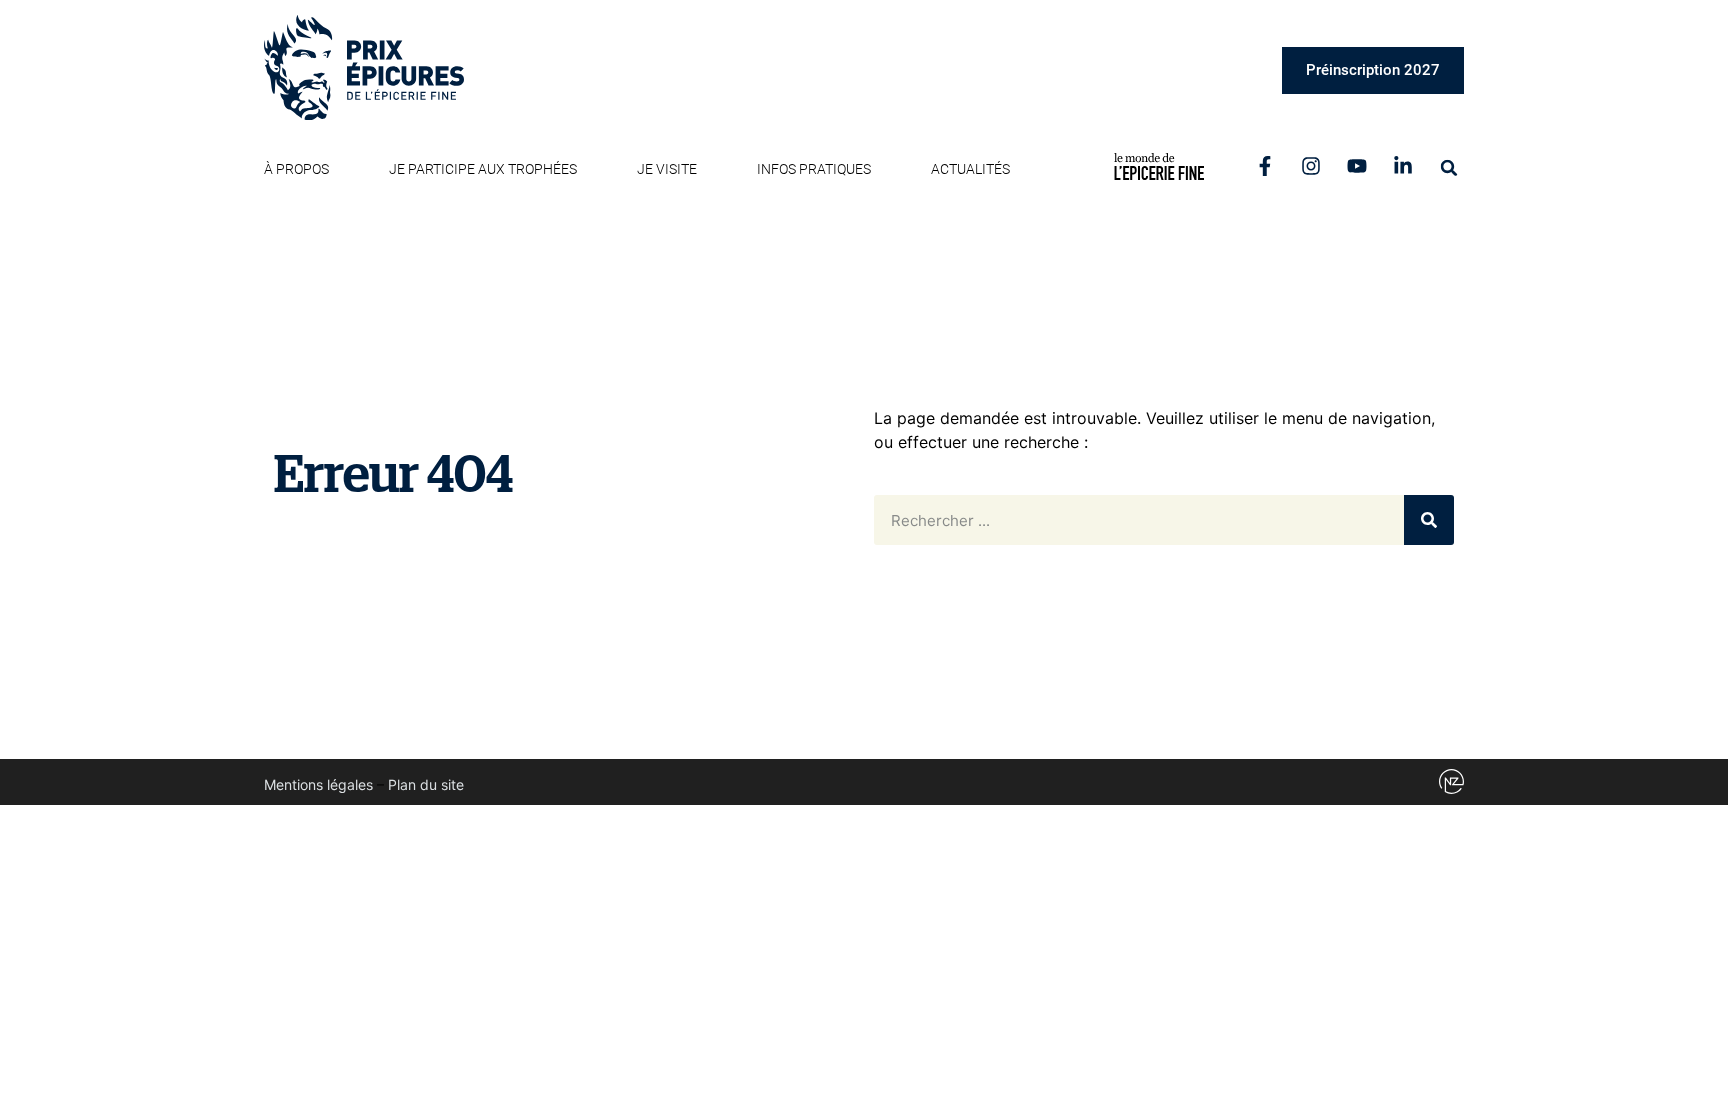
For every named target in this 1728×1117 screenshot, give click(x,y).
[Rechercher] (1429, 520)
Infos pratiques (814, 169)
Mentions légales (318, 784)
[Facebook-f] (1265, 166)
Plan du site (426, 784)
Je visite (667, 169)
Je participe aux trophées (483, 169)
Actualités (970, 169)
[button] (1449, 168)
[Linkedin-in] (1403, 166)
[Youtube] (1357, 166)
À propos (296, 169)
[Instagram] (1311, 166)
